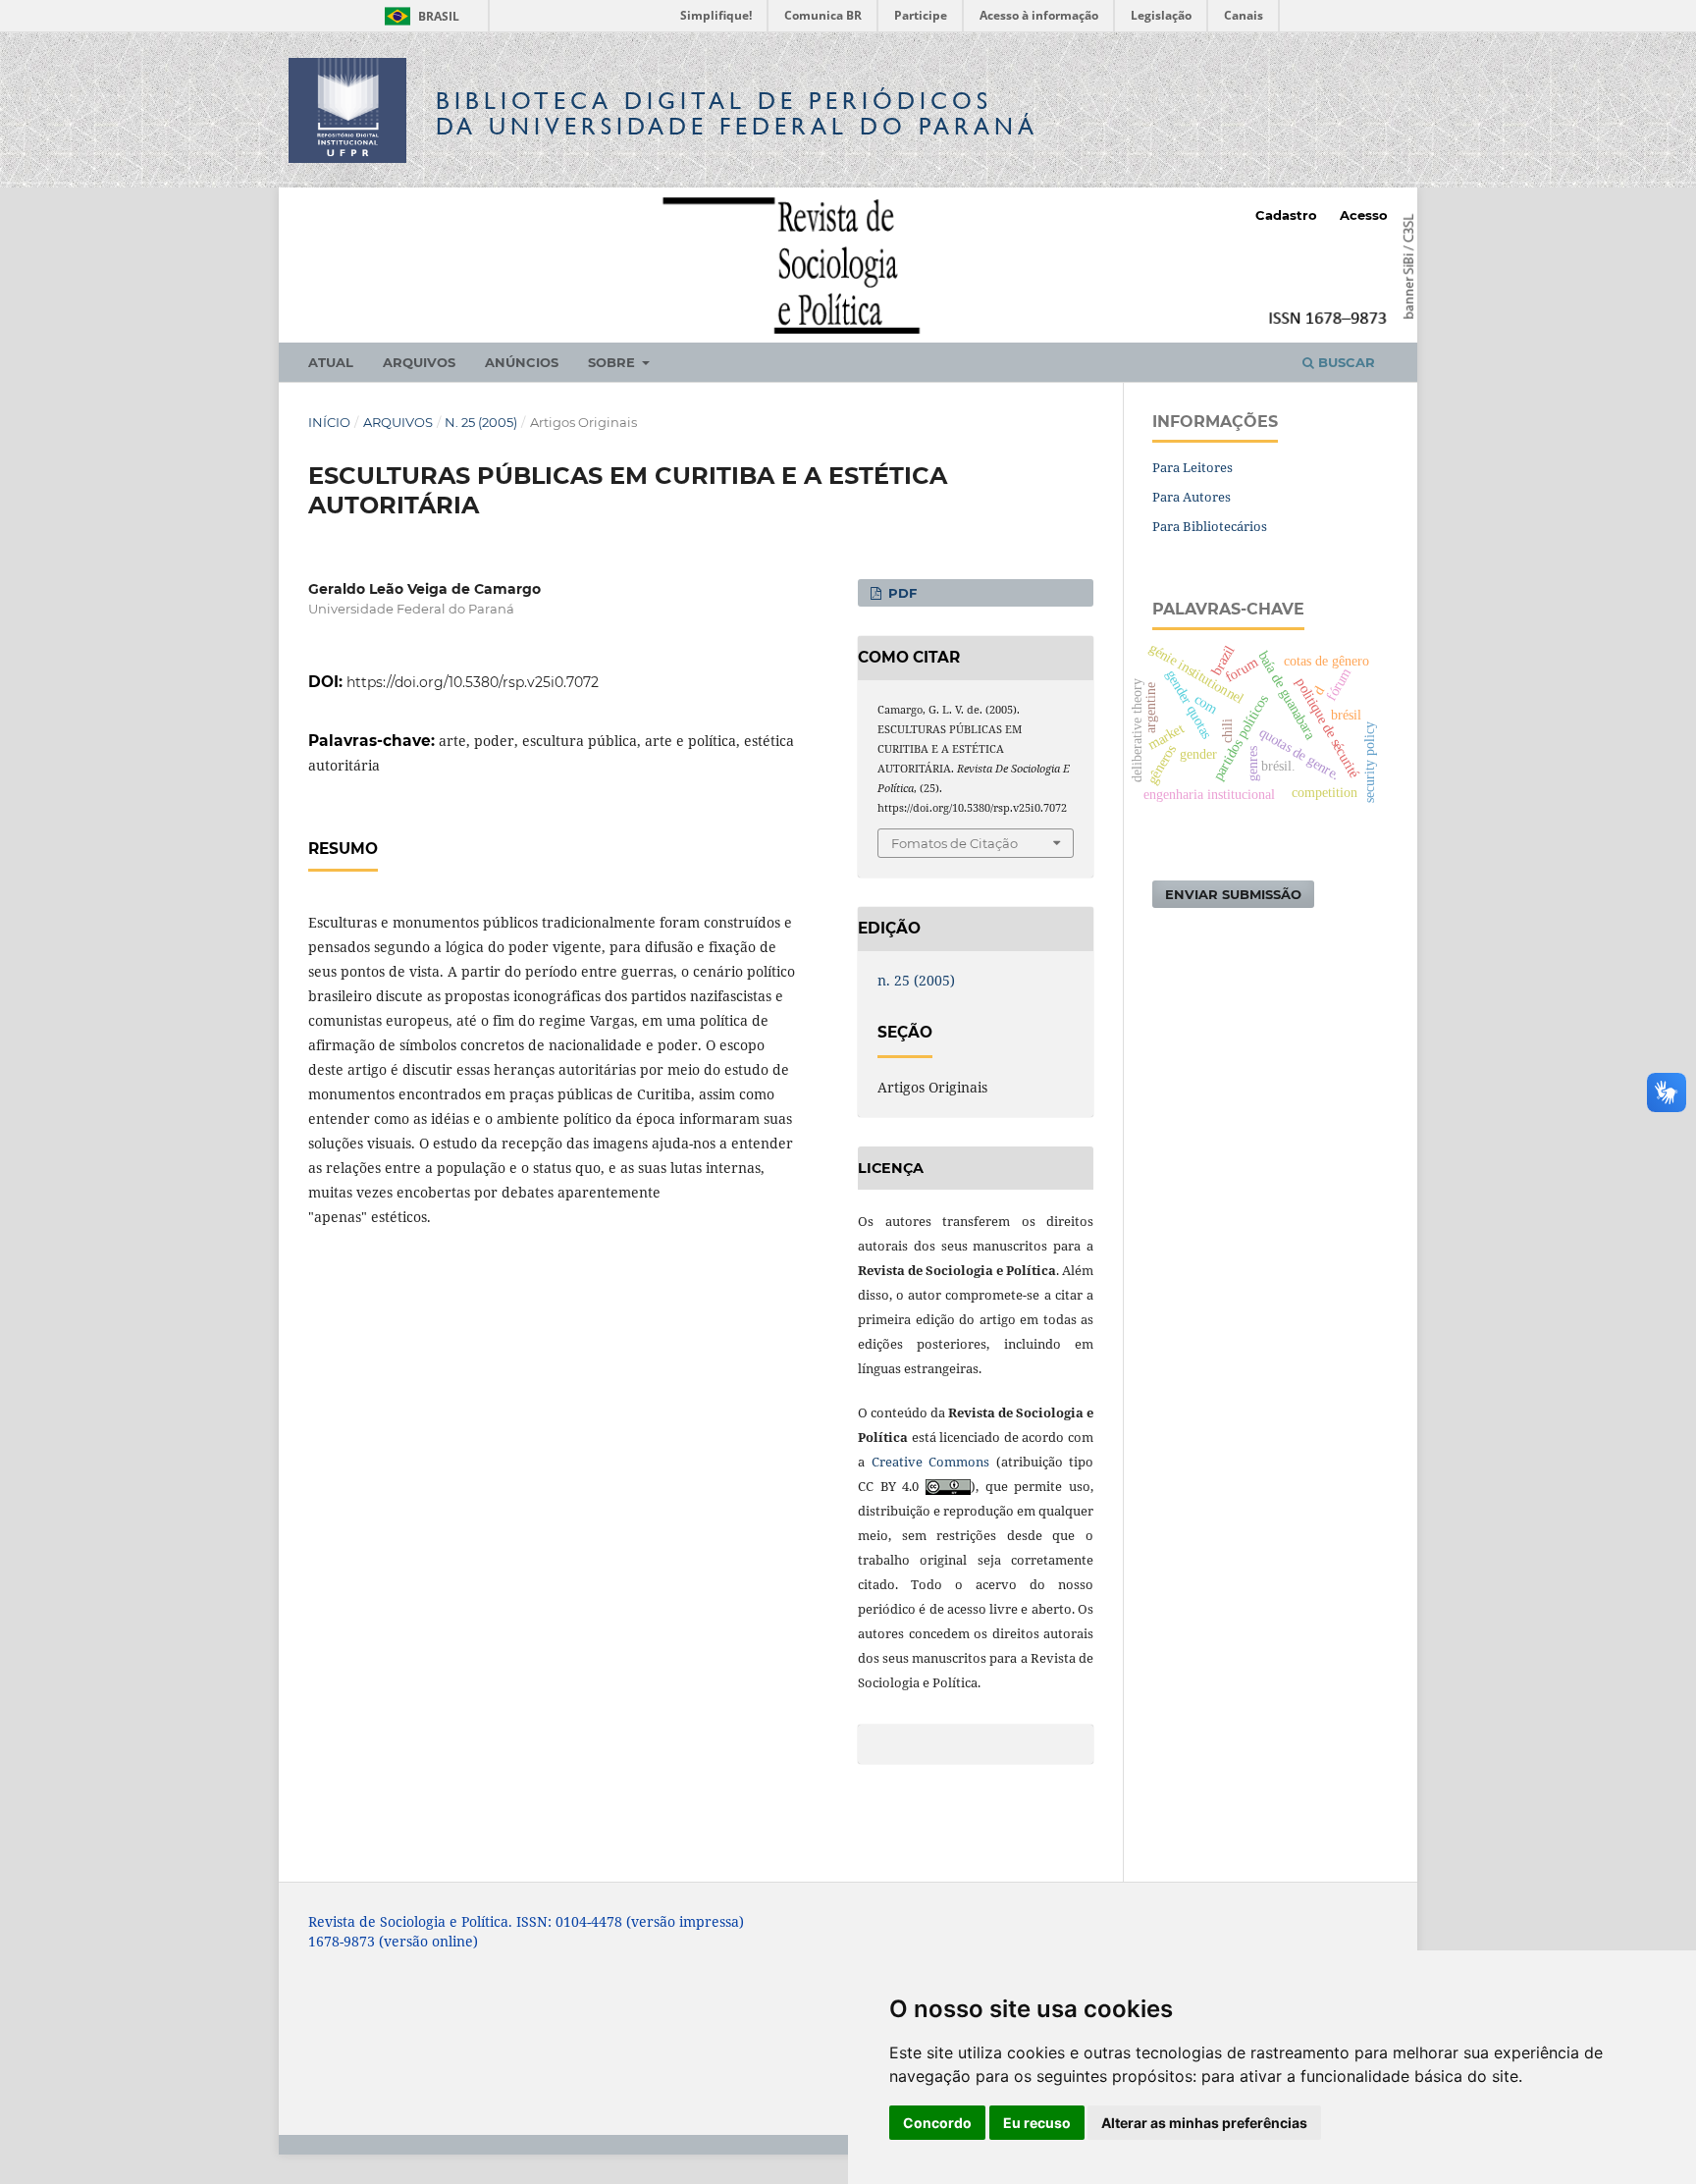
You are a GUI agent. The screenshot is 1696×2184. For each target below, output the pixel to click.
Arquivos (419, 362)
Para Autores (1192, 497)
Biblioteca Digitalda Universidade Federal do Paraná (737, 113)
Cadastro (1286, 215)
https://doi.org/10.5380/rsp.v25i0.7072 (473, 682)
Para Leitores (1192, 467)
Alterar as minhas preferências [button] (1204, 2123)
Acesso (1364, 215)
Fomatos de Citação (954, 843)
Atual (331, 362)
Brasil (419, 16)
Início (329, 422)
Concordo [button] (937, 2123)
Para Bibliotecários (1210, 526)
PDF (901, 593)
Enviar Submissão (1233, 894)
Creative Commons (931, 1462)
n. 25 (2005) (481, 422)
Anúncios (522, 362)
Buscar (1345, 362)
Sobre (613, 362)
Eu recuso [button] (1037, 2123)
